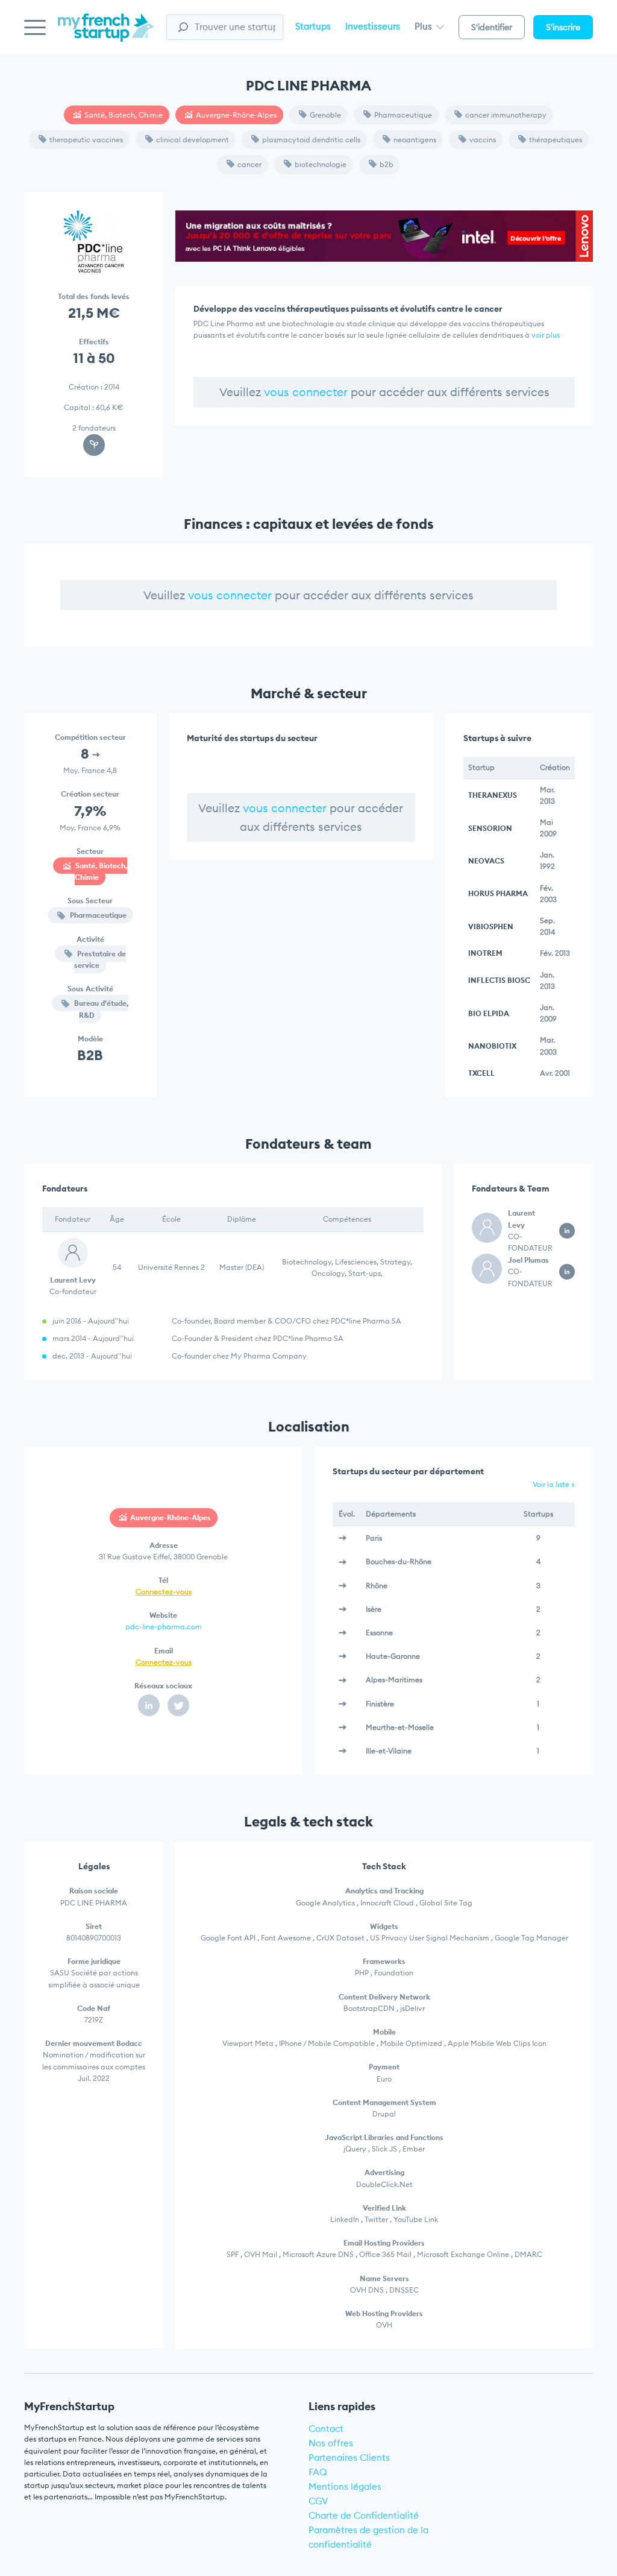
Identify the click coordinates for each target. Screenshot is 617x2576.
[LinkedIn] (149, 1705)
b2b (387, 164)
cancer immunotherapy (506, 115)
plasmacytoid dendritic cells (311, 140)
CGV (318, 2501)
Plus (424, 26)
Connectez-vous (164, 1592)
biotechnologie (321, 164)
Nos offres (331, 2443)
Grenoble (325, 115)
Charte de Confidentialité (364, 2515)
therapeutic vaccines (86, 140)
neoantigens (415, 140)
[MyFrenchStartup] (106, 34)
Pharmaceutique (403, 115)
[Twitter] (178, 1705)
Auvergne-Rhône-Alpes (236, 115)
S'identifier (492, 27)
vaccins (483, 140)
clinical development (193, 140)
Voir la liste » (554, 1484)
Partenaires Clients (349, 2458)
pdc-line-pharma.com (164, 1627)
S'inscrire (563, 27)
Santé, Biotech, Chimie (124, 115)
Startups (313, 26)
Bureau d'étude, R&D (100, 1009)
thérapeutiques (556, 140)
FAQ (318, 2472)
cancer (249, 164)
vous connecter (306, 392)
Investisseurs (373, 26)
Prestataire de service (100, 959)
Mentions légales (345, 2486)
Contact (326, 2429)
